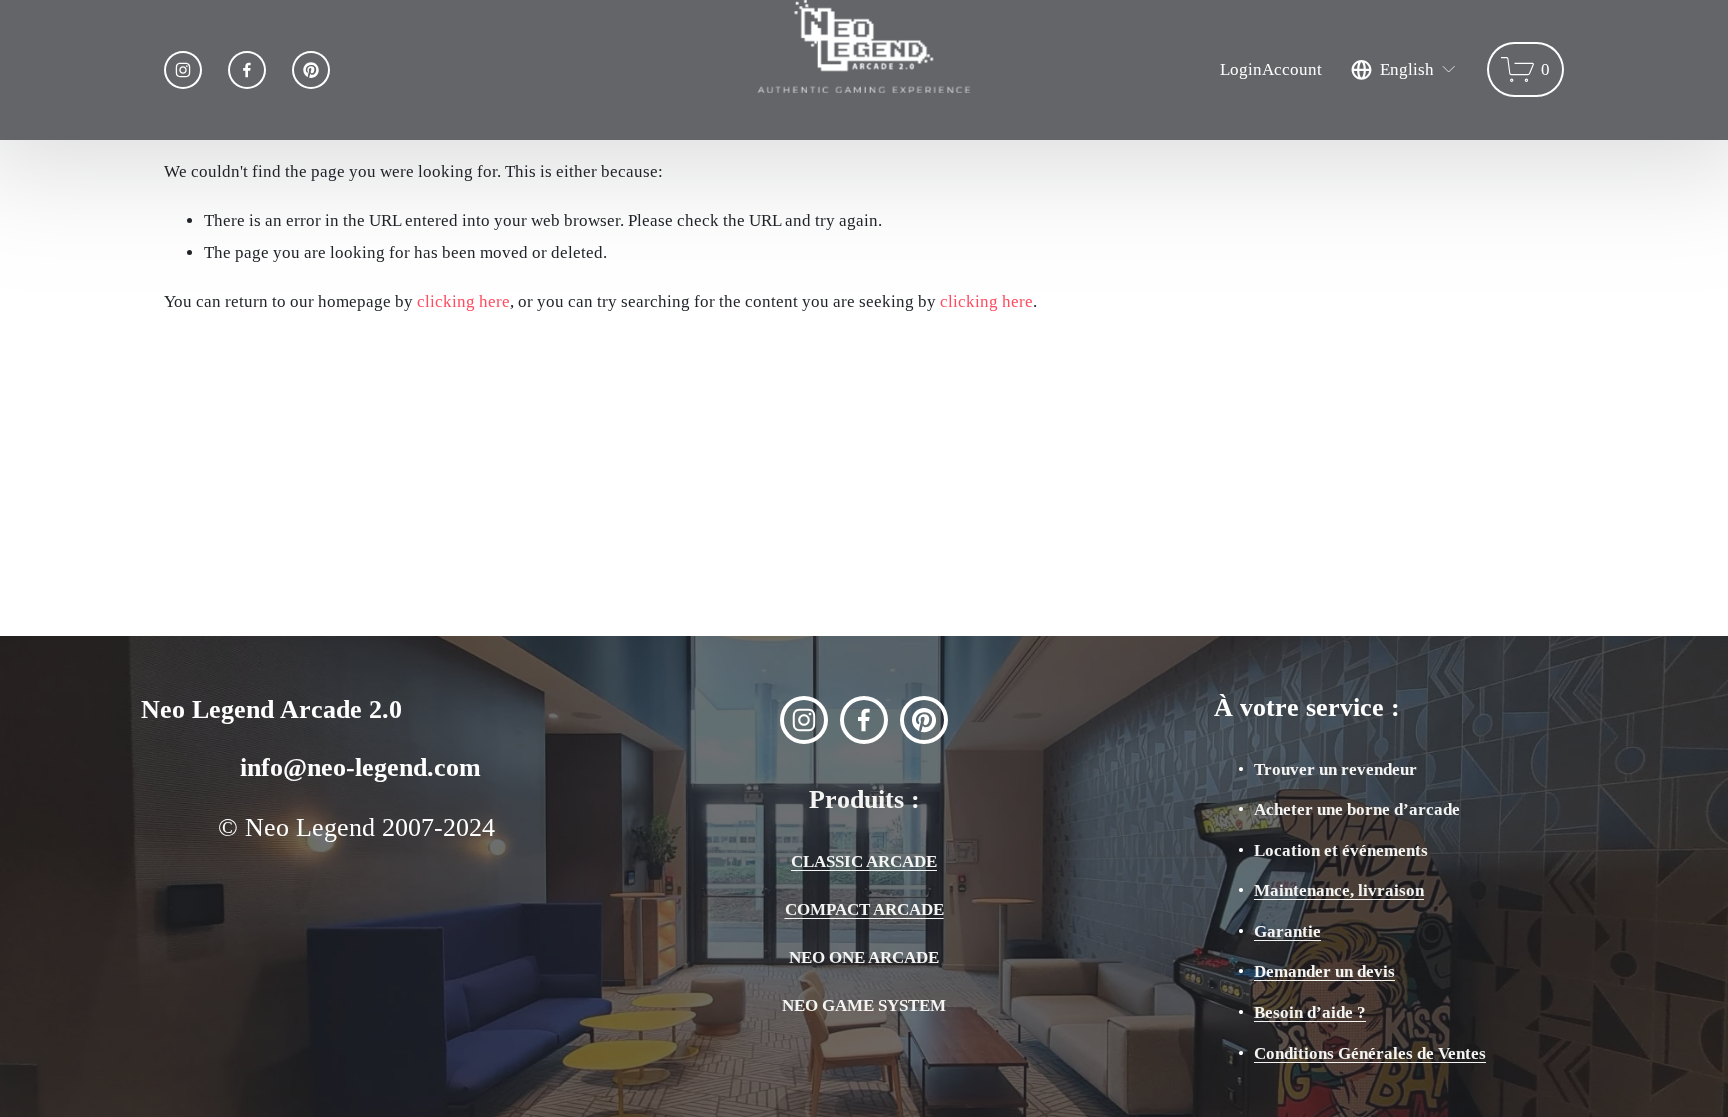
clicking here (463, 301)
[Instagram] (183, 70)
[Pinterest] (311, 70)
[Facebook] (247, 70)
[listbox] (1404, 69)
